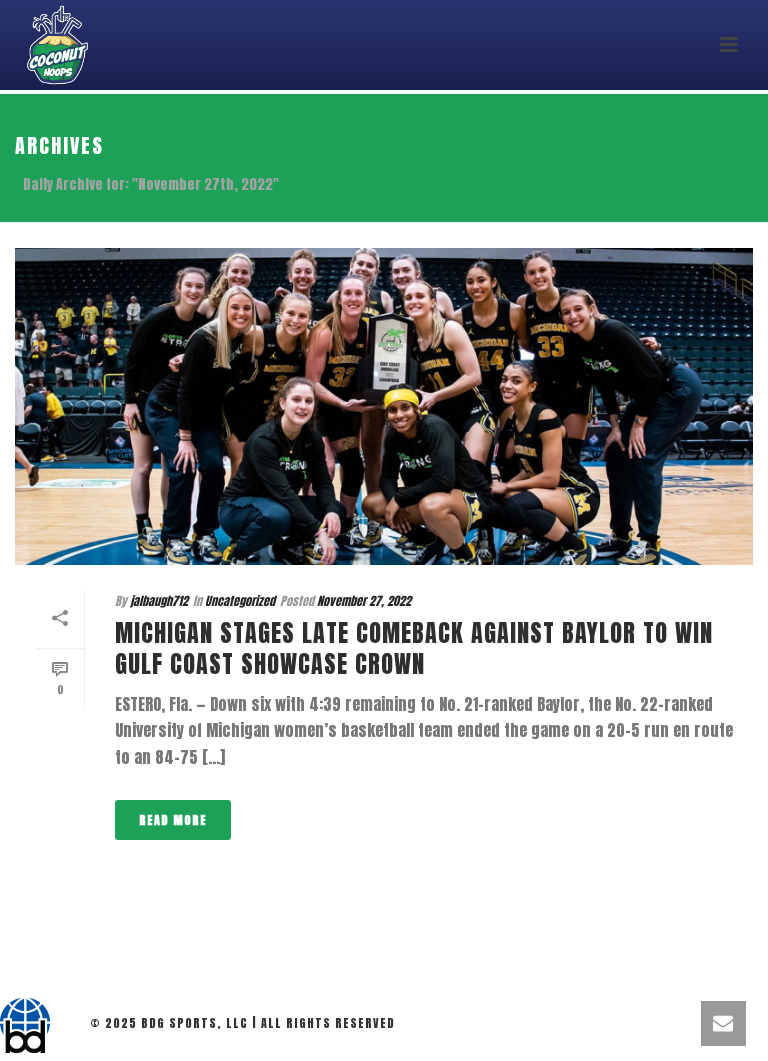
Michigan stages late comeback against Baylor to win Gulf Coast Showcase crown (414, 648)
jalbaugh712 (159, 601)
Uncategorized (240, 601)
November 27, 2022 (364, 601)
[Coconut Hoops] (25, 1025)
